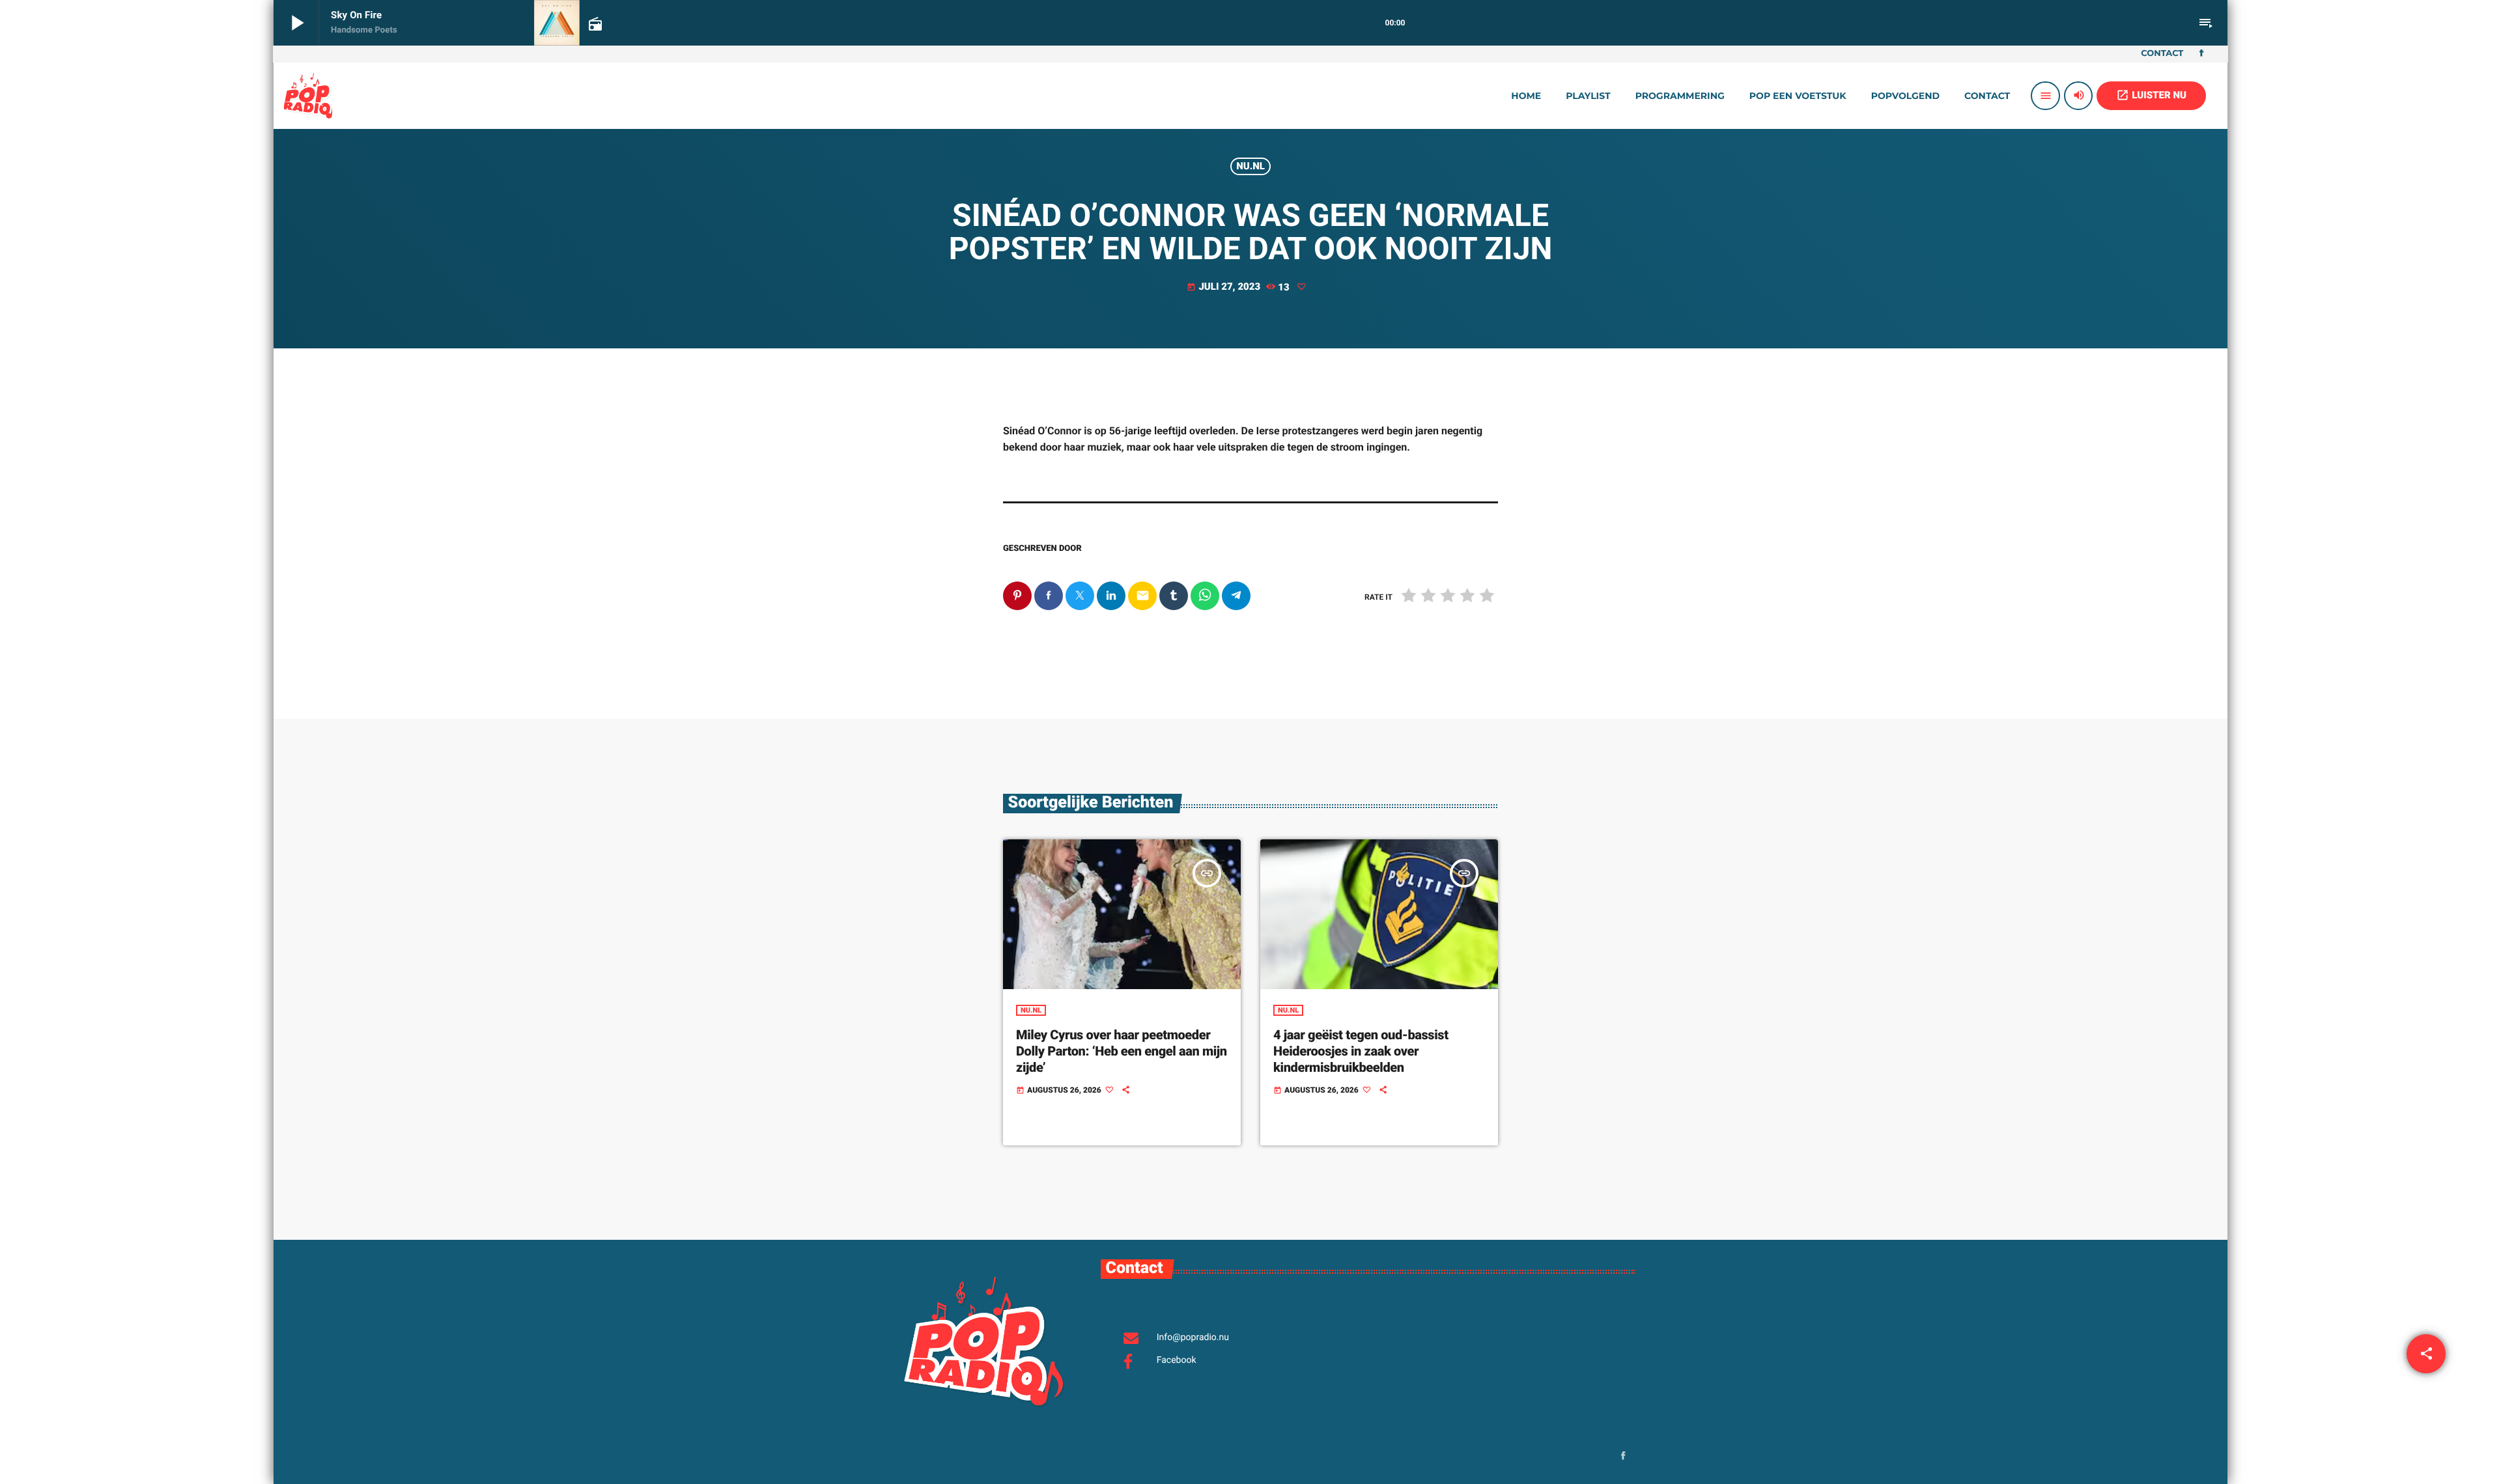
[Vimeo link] (308, 96)
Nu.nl (1250, 166)
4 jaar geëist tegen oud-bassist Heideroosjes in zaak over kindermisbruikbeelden (1361, 1051)
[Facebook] (2201, 54)
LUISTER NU (2151, 95)
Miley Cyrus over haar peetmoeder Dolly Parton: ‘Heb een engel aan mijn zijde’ (1122, 1051)
